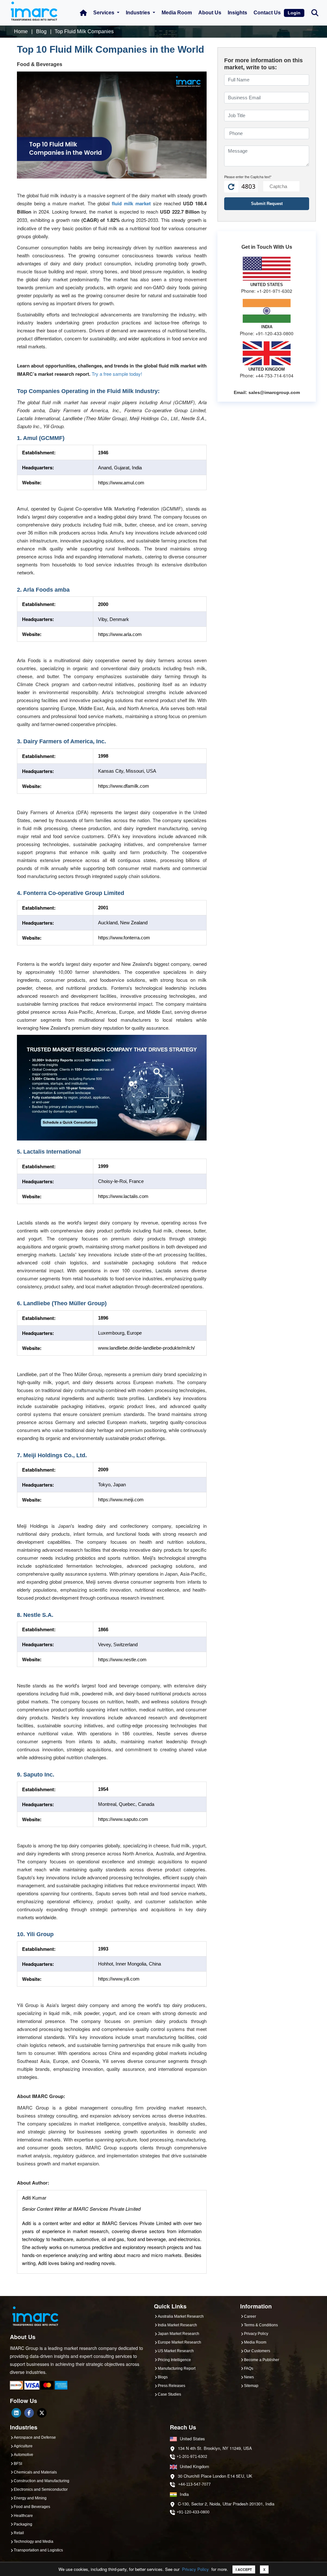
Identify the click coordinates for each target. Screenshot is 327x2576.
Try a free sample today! (117, 374)
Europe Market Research (179, 2342)
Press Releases (171, 2386)
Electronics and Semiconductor (41, 2489)
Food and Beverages (32, 2507)
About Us (210, 13)
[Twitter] (42, 2413)
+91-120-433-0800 (193, 2512)
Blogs (163, 2377)
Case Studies (169, 2394)
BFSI (18, 2464)
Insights (237, 13)
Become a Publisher (262, 2360)
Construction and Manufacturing (42, 2481)
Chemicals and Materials (35, 2472)
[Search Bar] (315, 12)
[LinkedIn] (16, 2413)
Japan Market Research (179, 2334)
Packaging (23, 2524)
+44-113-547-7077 (194, 2484)
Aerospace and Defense (35, 2437)
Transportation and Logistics (38, 2550)
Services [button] (104, 13)
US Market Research (176, 2351)
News (249, 2377)
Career (250, 2316)
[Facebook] (29, 2413)
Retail (19, 2533)
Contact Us (267, 13)
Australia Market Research (181, 2316)
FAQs (249, 2368)
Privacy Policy (195, 2569)
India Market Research (177, 2325)
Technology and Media (34, 2542)
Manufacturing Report (177, 2368)
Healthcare (23, 2516)
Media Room (177, 13)
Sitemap (251, 2386)
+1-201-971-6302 (192, 2457)
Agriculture (23, 2446)
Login (294, 13)
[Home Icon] (83, 13)
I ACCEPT (244, 2569)
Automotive (23, 2455)
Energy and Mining (30, 2498)
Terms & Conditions (261, 2325)
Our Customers (257, 2351)
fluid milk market (131, 203)
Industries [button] (139, 13)
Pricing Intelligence (174, 2360)
